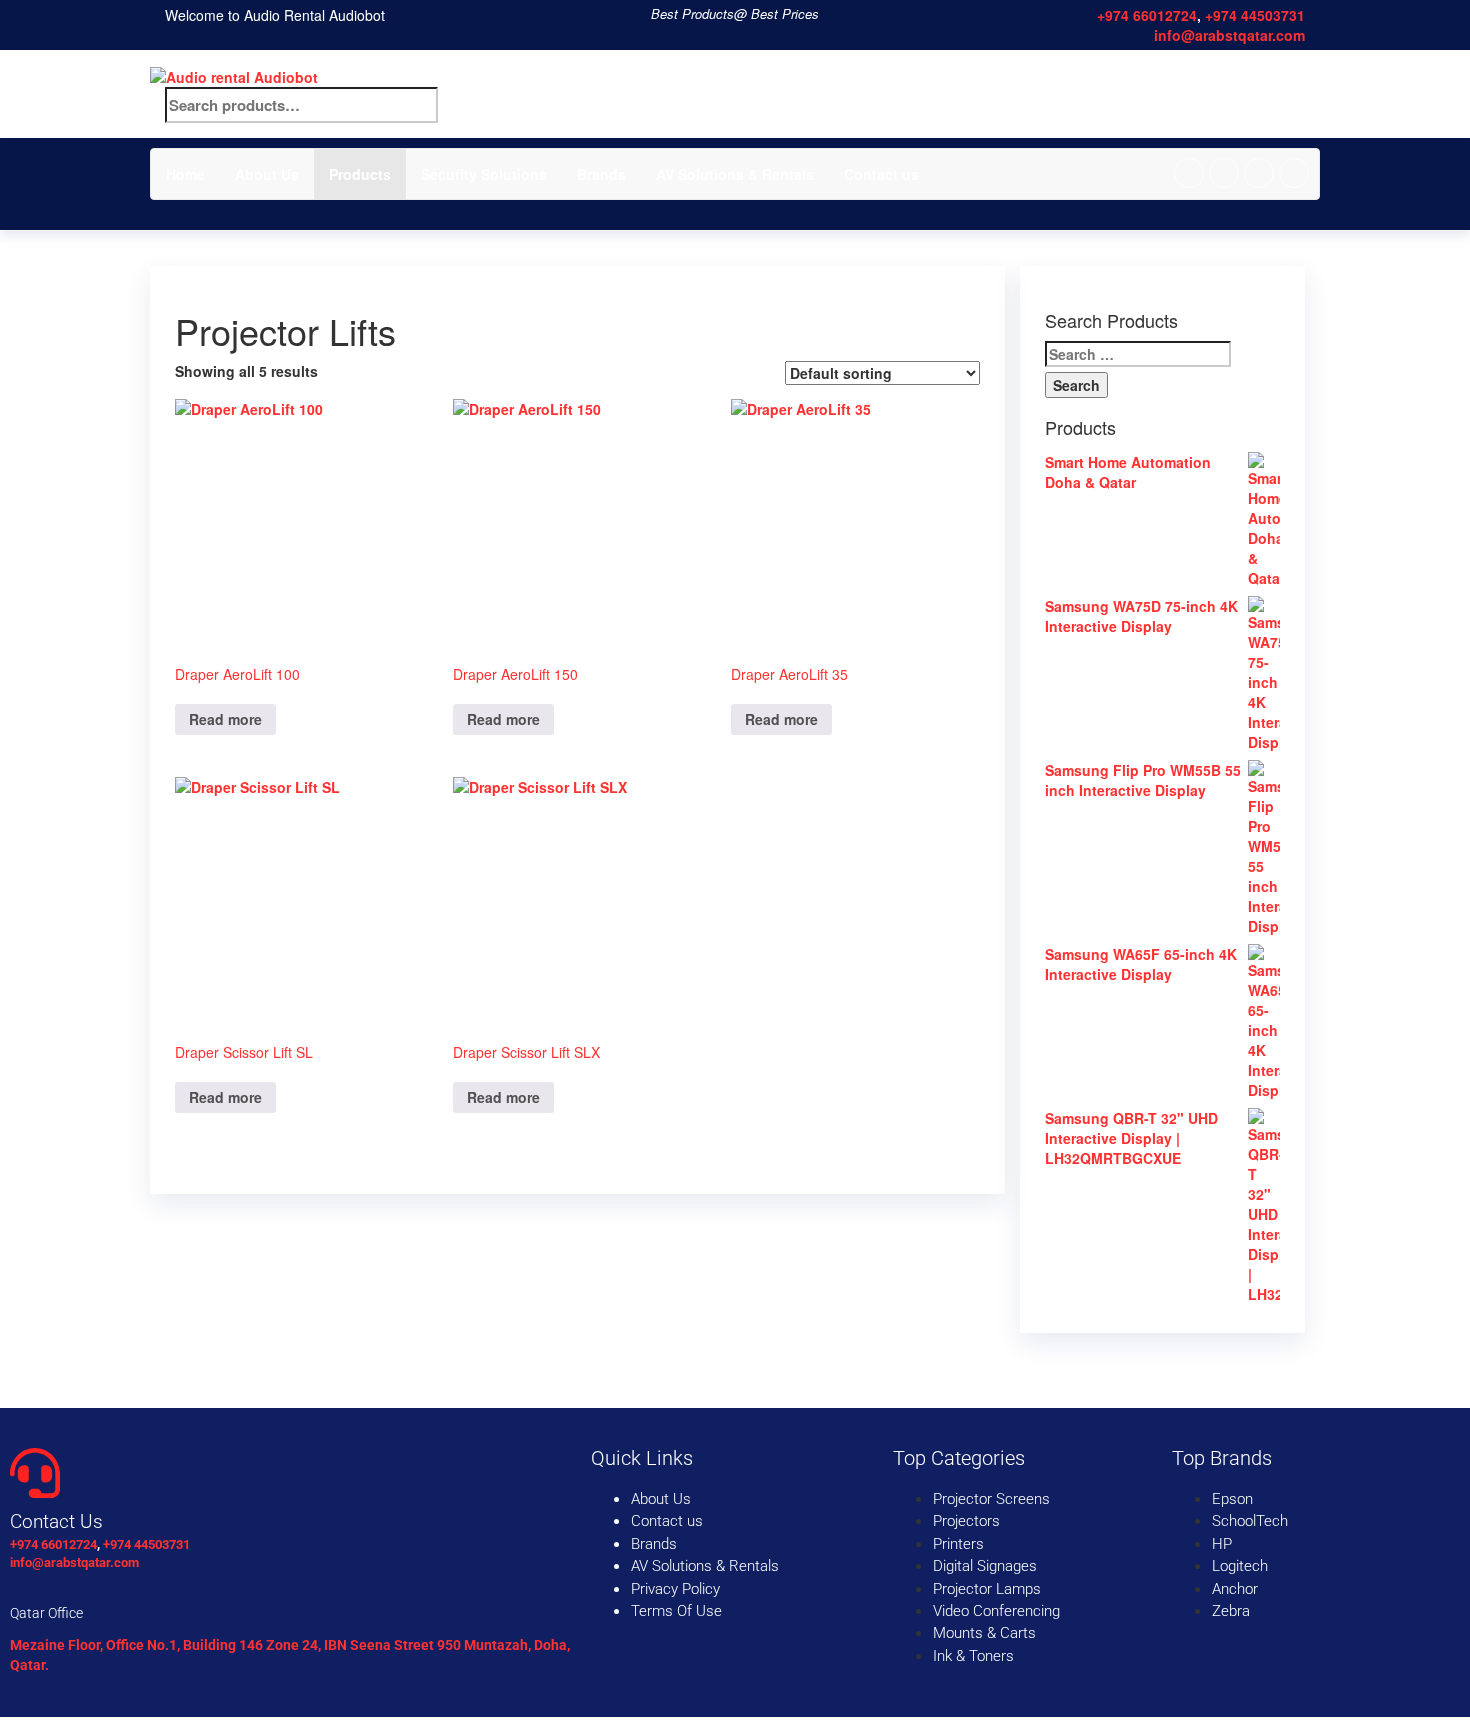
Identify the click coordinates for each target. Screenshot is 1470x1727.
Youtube (1294, 173)
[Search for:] (1138, 354)
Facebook (1189, 173)
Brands (601, 174)
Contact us (881, 174)
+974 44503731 (1255, 15)
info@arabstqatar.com (1229, 35)
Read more (225, 719)
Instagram (1259, 173)
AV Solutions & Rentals (735, 174)
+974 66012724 (1147, 15)
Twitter (1224, 173)
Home (185, 174)
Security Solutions (484, 174)
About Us (267, 174)
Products (360, 174)
